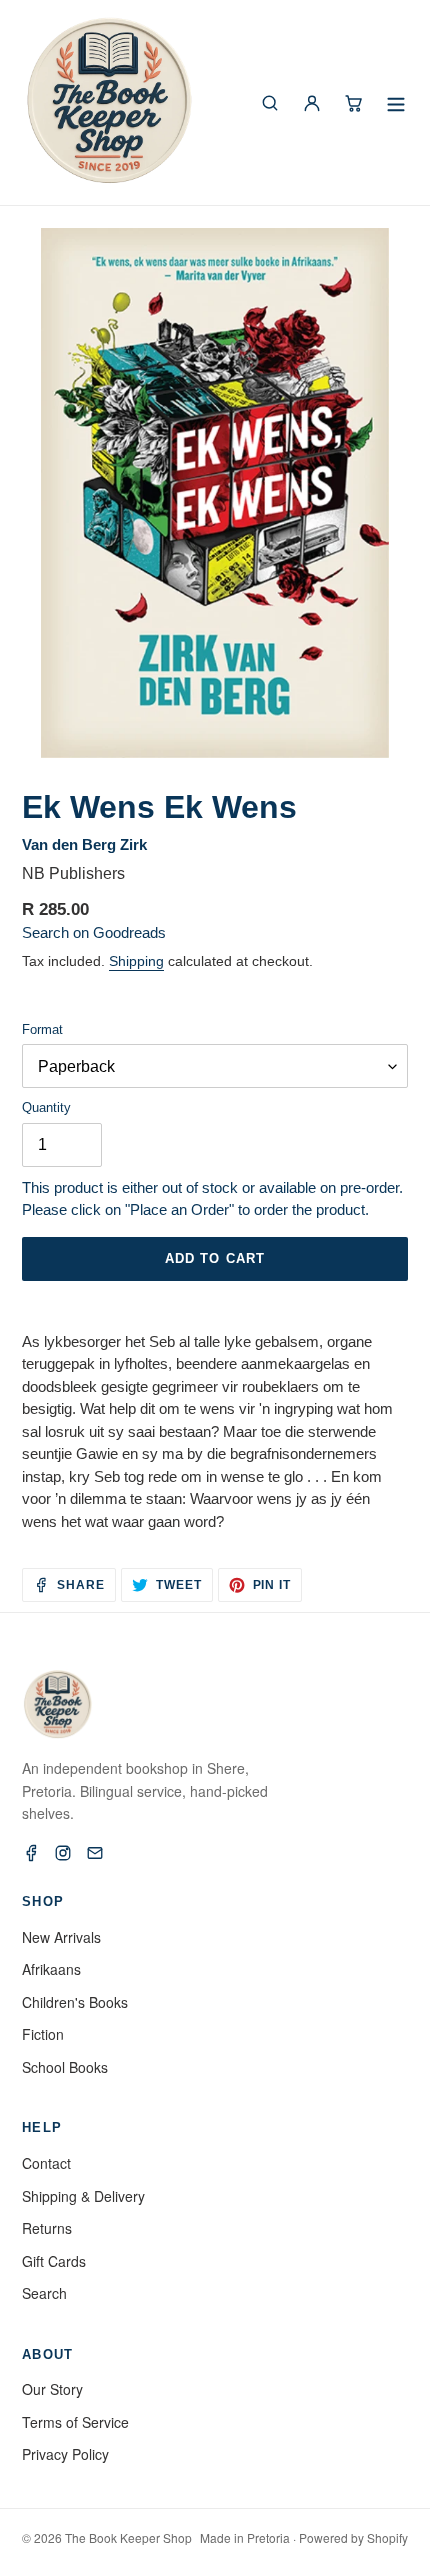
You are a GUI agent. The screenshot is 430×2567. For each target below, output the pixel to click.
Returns (47, 2228)
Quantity (46, 1107)
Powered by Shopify (353, 2537)
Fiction (43, 2034)
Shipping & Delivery (83, 2196)
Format (42, 1029)
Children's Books (75, 2002)
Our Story (52, 2389)
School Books (65, 2067)
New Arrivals (61, 1937)
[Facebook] (31, 1853)
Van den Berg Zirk (84, 844)
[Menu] (396, 102)
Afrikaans (51, 1969)
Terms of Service (75, 2422)
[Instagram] (63, 1853)
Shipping (136, 961)
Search (44, 2293)
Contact (46, 2163)
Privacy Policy (65, 2454)
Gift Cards (54, 2261)
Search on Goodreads (94, 932)
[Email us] (95, 1853)
